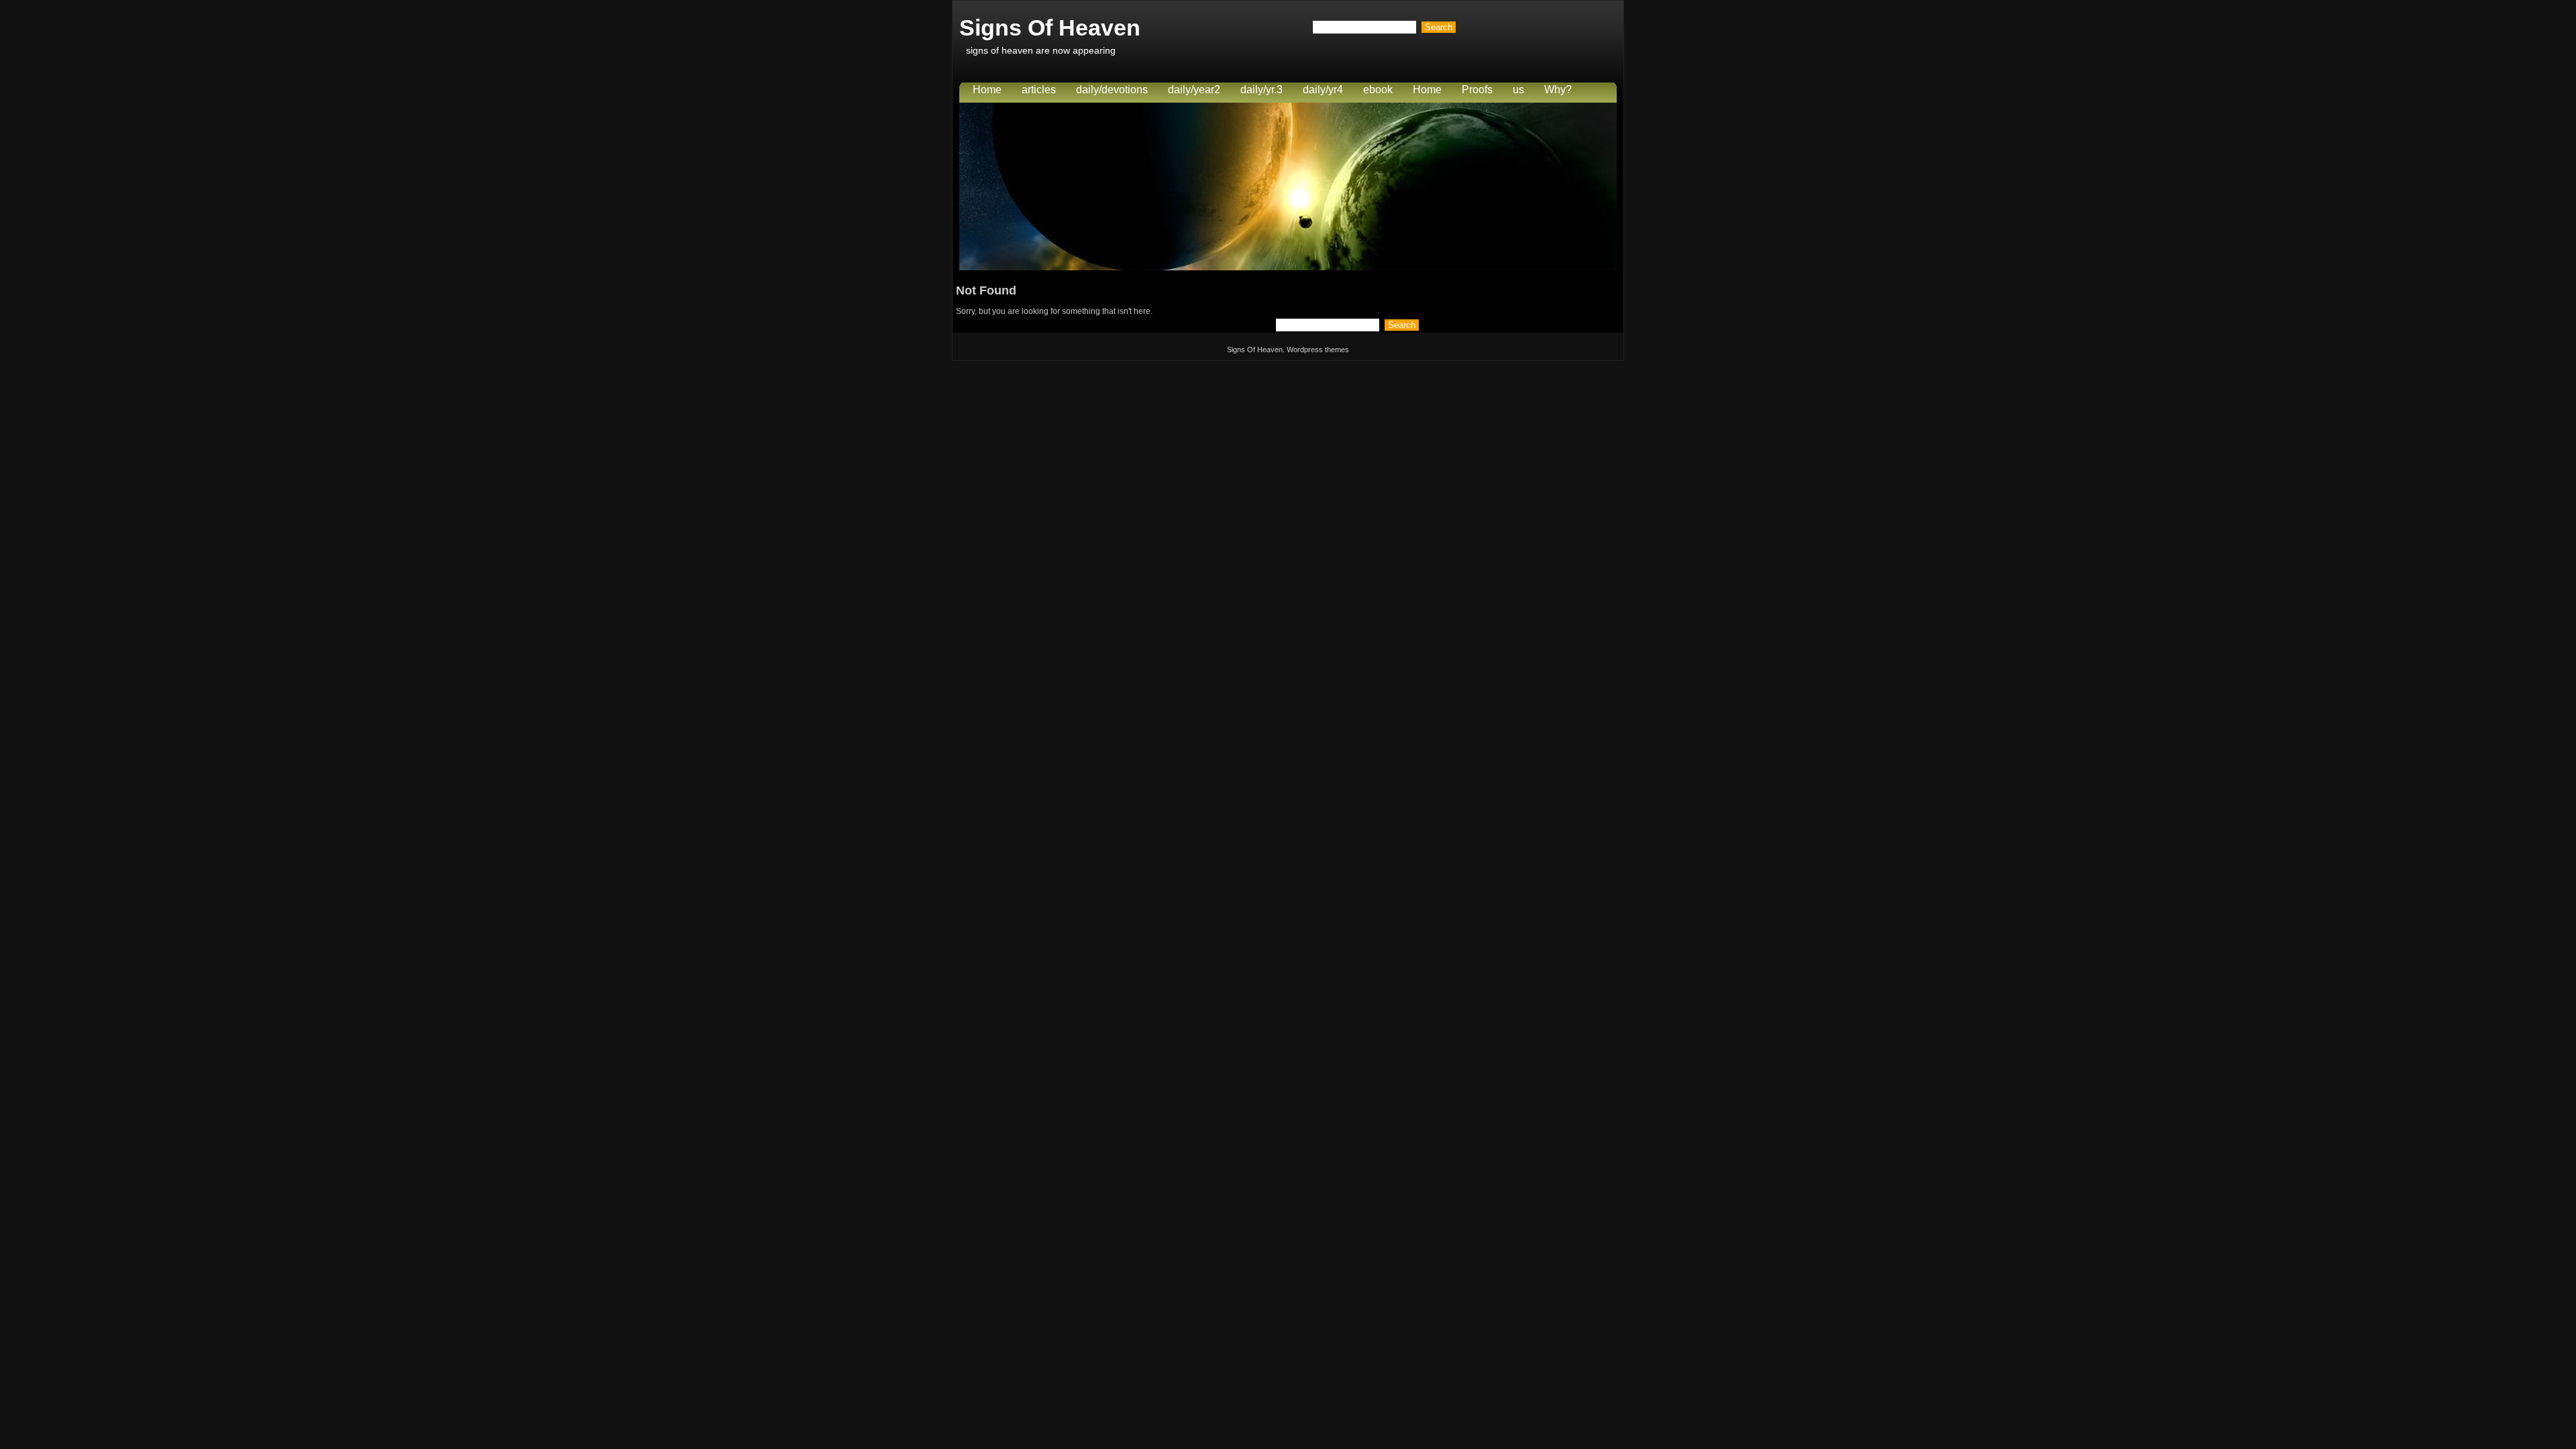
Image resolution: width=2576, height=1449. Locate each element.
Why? (1558, 90)
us (1518, 90)
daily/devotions (1112, 90)
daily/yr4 (1323, 90)
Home (987, 90)
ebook (1378, 90)
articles (1039, 90)
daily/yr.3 (1262, 90)
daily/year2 (1194, 90)
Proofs (1477, 90)
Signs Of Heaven (1050, 28)
